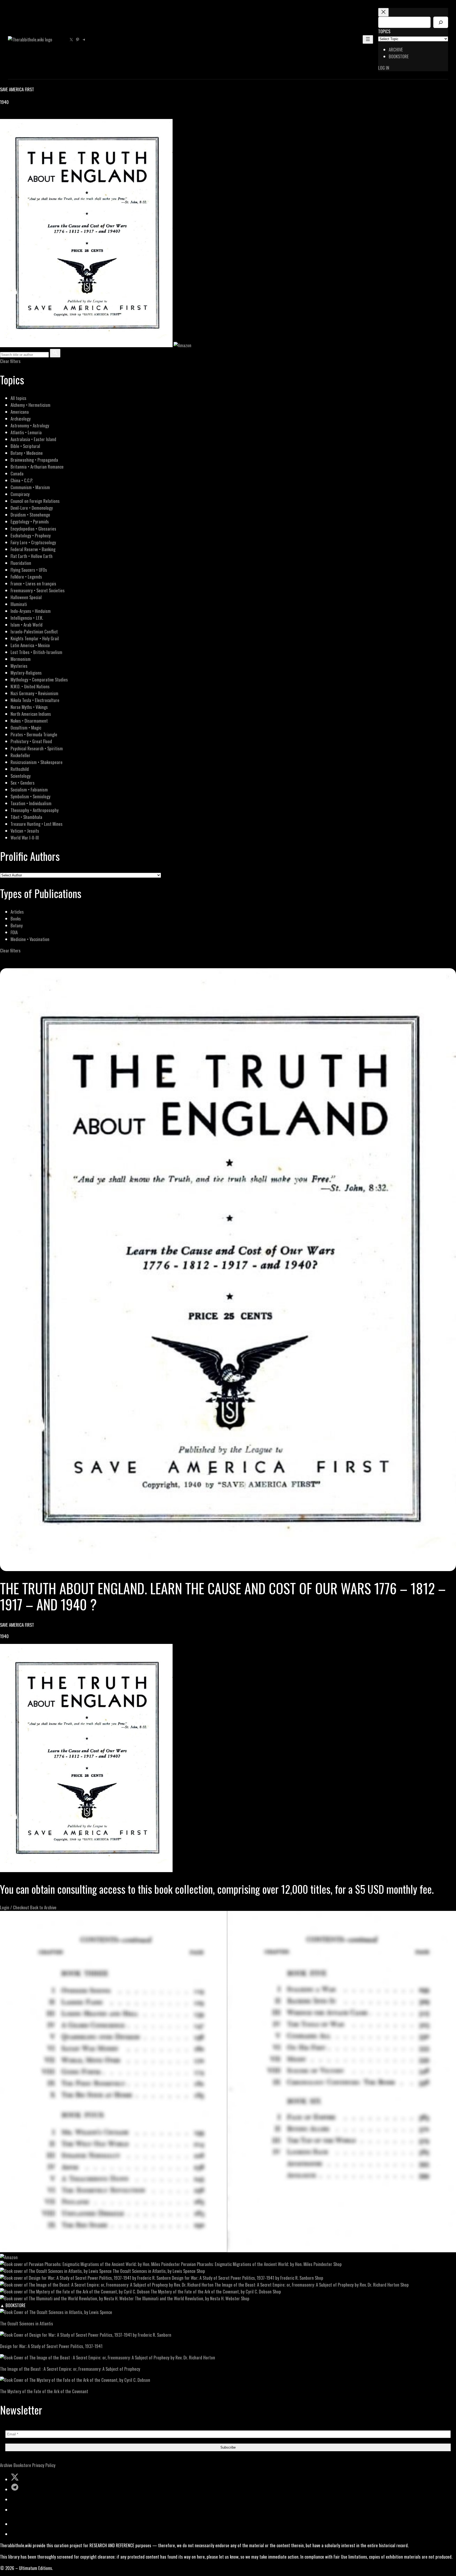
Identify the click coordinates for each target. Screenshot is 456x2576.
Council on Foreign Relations (35, 501)
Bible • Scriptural (25, 446)
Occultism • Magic (26, 728)
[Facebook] (3, 115)
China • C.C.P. (22, 480)
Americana (20, 412)
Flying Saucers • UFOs (29, 570)
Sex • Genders (23, 783)
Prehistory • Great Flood (31, 741)
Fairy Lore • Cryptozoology (33, 542)
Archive (6, 2465)
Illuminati (19, 604)
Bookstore (22, 2465)
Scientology (21, 776)
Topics (384, 31)
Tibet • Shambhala (26, 817)
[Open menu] (368, 39)
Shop (338, 2264)
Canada (17, 473)
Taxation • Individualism (31, 803)
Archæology (21, 419)
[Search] (441, 22)
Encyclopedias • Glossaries (33, 529)
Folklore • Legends (26, 577)
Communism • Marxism (30, 487)
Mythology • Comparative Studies (39, 679)
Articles (17, 912)
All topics (18, 398)
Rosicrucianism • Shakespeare (37, 762)
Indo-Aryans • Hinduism (31, 611)
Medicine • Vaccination (30, 939)
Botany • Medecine (27, 453)
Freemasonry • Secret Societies (38, 590)
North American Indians (31, 714)
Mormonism (21, 659)
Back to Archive (43, 1907)
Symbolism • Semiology (30, 796)
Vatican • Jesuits (25, 831)
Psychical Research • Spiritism (37, 748)
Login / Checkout (15, 1907)
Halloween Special (26, 597)
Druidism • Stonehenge (30, 515)
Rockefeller (20, 755)
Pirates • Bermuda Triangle (34, 734)
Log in (384, 68)
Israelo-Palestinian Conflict (34, 631)
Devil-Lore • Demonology (32, 508)
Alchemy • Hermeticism (30, 405)
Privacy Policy (44, 2465)
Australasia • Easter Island (33, 439)
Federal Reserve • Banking (33, 549)
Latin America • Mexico (30, 645)
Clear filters (10, 361)
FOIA (14, 932)
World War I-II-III (25, 838)
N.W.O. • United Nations (30, 686)
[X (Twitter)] (9, 115)
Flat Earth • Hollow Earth (32, 556)
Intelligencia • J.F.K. (27, 618)
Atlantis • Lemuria (26, 432)
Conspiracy (20, 494)
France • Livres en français (33, 583)
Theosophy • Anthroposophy (35, 810)
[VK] (16, 115)
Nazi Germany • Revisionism (34, 693)
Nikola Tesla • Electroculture (35, 700)
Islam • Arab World (27, 625)
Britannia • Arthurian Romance (37, 467)
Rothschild (20, 769)
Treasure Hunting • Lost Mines (37, 824)
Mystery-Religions (26, 673)
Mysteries (19, 666)
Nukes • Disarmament (29, 721)
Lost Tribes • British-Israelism (36, 652)
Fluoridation (21, 563)
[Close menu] (383, 12)
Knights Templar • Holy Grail (35, 638)
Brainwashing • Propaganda (34, 460)
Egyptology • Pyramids (30, 521)
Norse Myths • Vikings (29, 707)
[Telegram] (22, 115)
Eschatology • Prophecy (31, 535)
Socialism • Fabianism (29, 790)
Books (16, 919)
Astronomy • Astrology (30, 425)
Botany (17, 925)
